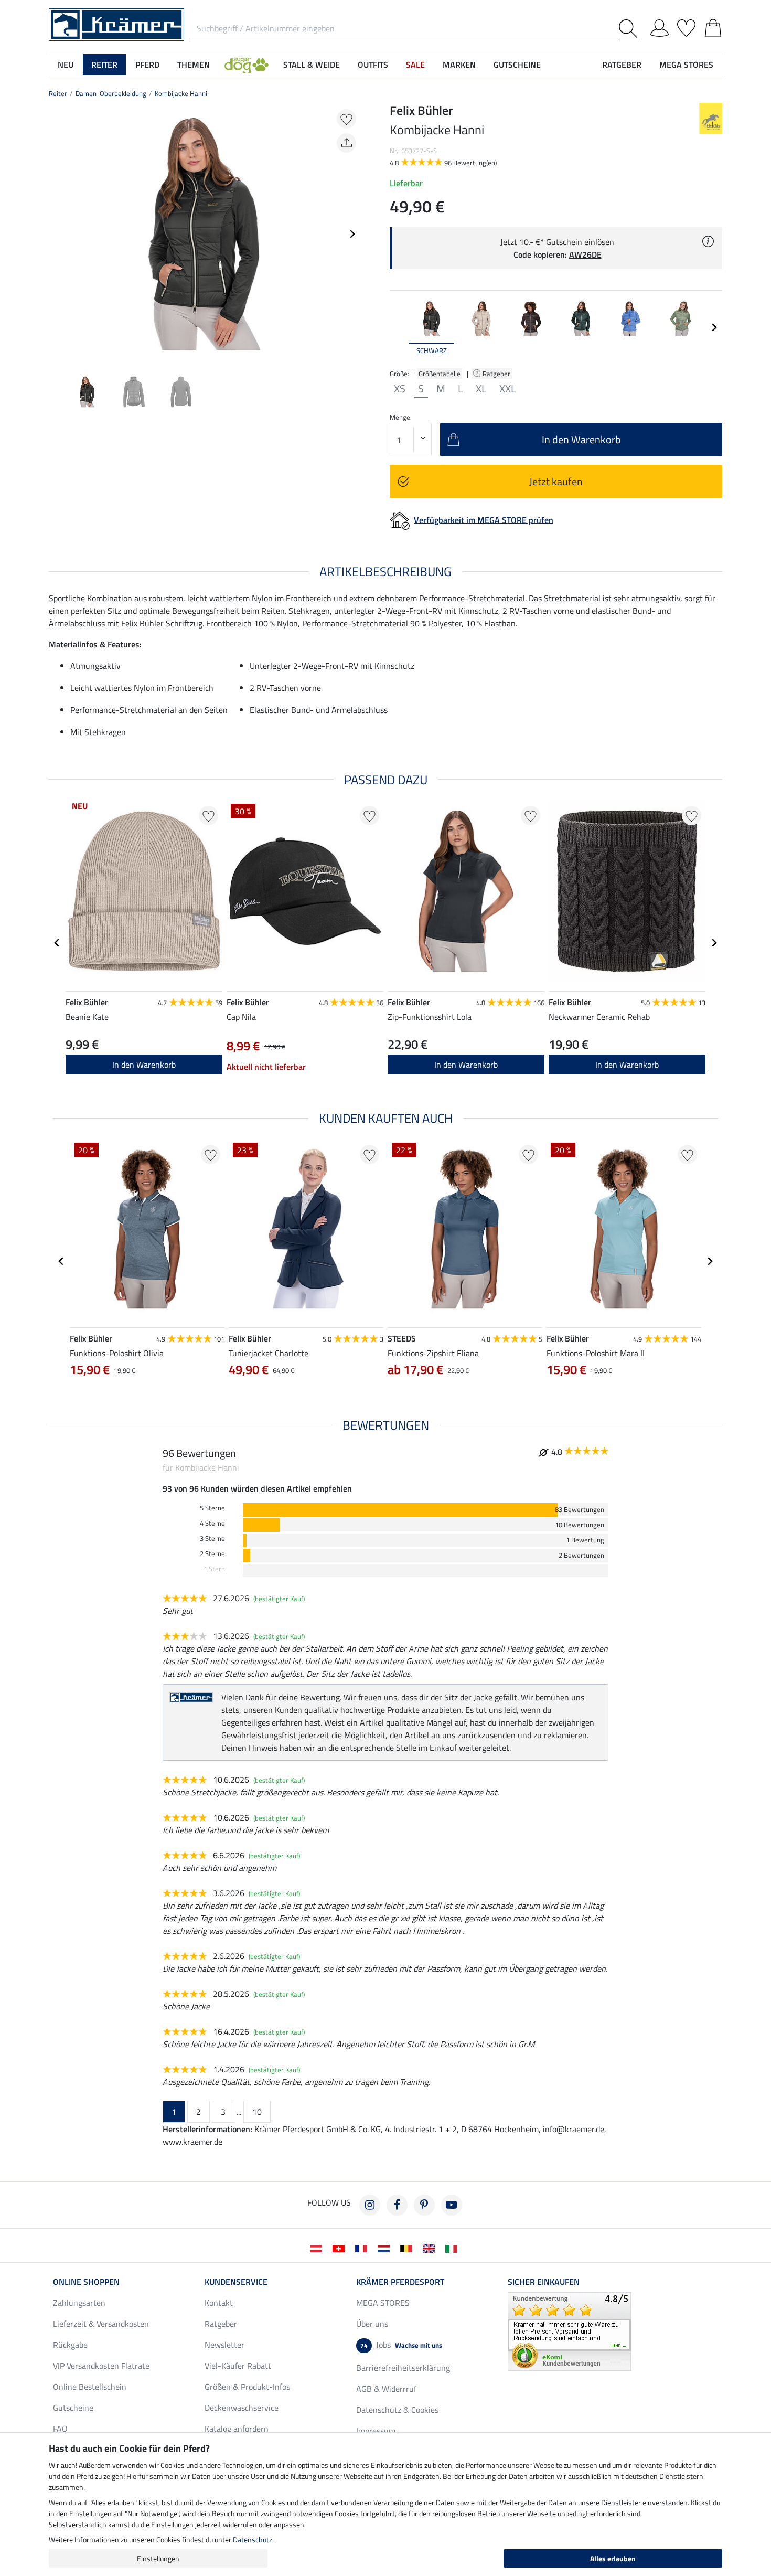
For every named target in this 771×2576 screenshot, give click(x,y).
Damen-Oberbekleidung (111, 93)
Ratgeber (497, 374)
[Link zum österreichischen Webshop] (318, 2248)
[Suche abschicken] (630, 29)
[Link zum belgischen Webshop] (408, 2248)
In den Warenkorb (466, 1065)
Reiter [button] (104, 65)
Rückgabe (70, 2345)
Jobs (401, 2345)
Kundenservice (236, 2282)
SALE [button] (415, 65)
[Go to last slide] (57, 943)
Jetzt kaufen (556, 481)
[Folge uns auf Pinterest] (424, 2205)
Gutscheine (73, 2408)
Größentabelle (440, 374)
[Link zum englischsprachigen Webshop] (431, 2248)
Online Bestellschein (90, 2387)
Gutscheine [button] (517, 65)
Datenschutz (253, 2540)
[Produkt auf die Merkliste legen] (346, 119)
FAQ (60, 2429)
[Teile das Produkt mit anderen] (346, 143)
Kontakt (219, 2303)
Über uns (372, 2324)
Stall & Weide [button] (312, 65)
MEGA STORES (686, 65)
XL (481, 389)
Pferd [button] (147, 65)
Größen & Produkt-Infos (247, 2387)
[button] (247, 65)
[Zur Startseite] (116, 24)
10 (257, 2112)
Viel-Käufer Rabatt (238, 2366)
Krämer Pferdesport (400, 2282)
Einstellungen (158, 2558)
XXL (508, 389)
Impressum (376, 2431)
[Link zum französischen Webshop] (363, 2248)
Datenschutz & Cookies (397, 2410)
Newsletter (224, 2345)
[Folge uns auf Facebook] (397, 2205)
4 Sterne (212, 1523)
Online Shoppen (86, 2282)
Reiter (58, 93)
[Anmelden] (660, 26)
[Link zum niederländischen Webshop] (386, 2248)
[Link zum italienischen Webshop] (453, 2248)
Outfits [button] (373, 65)
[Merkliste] (686, 26)
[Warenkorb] (713, 26)
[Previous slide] (57, 234)
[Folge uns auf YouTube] (452, 2205)
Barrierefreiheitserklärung (403, 2368)
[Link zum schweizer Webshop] (341, 2248)
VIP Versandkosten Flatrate (101, 2366)
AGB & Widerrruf (386, 2389)
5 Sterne (212, 1508)
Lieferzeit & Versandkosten (101, 2324)
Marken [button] (459, 65)
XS (400, 389)
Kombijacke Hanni (181, 93)
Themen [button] (194, 65)
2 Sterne (212, 1554)
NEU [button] (66, 65)
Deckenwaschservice (242, 2408)
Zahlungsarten (79, 2303)
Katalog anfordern (237, 2429)
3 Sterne (212, 1539)
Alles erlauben (613, 2558)
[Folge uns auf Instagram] (370, 2205)
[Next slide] (352, 234)
